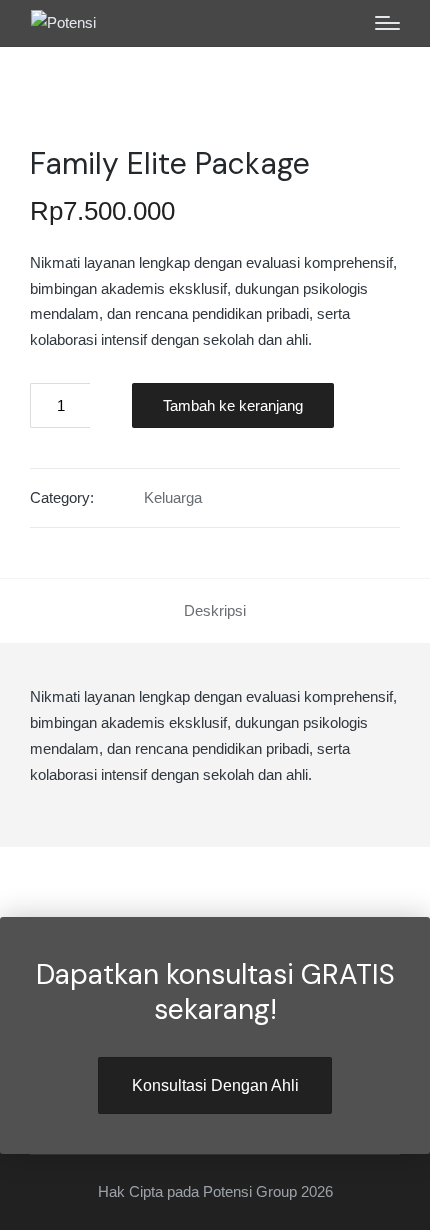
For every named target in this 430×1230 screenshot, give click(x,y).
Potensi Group (250, 1191)
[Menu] (387, 23)
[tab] (215, 611)
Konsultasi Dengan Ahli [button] (215, 1085)
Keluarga (173, 497)
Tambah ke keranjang (233, 405)
